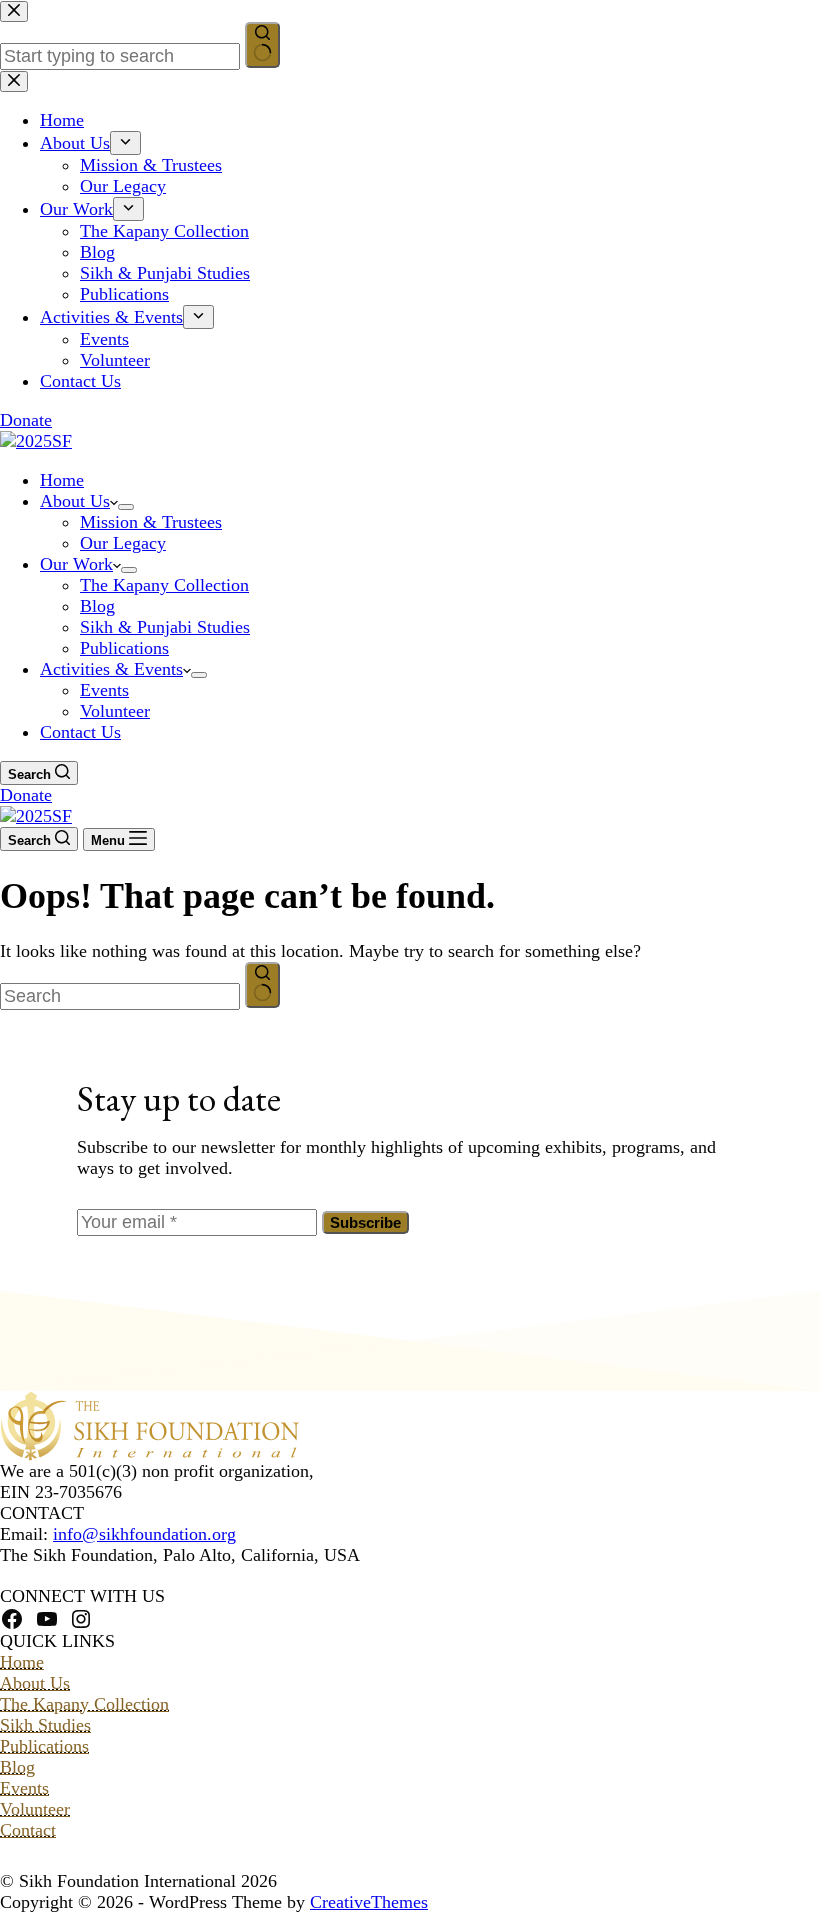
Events (104, 690)
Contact (28, 1830)
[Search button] (262, 985)
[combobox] (120, 996)
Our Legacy (123, 543)
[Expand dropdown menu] (126, 507)
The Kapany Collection (164, 585)
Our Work (76, 564)
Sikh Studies (45, 1725)
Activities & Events (111, 669)
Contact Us (80, 732)
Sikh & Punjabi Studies (165, 627)
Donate (26, 795)
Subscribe (365, 1222)
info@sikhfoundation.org (144, 1534)
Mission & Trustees (151, 522)
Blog (97, 606)
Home (62, 480)
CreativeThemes (369, 1902)
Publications (124, 648)
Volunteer (115, 711)
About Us (75, 501)
